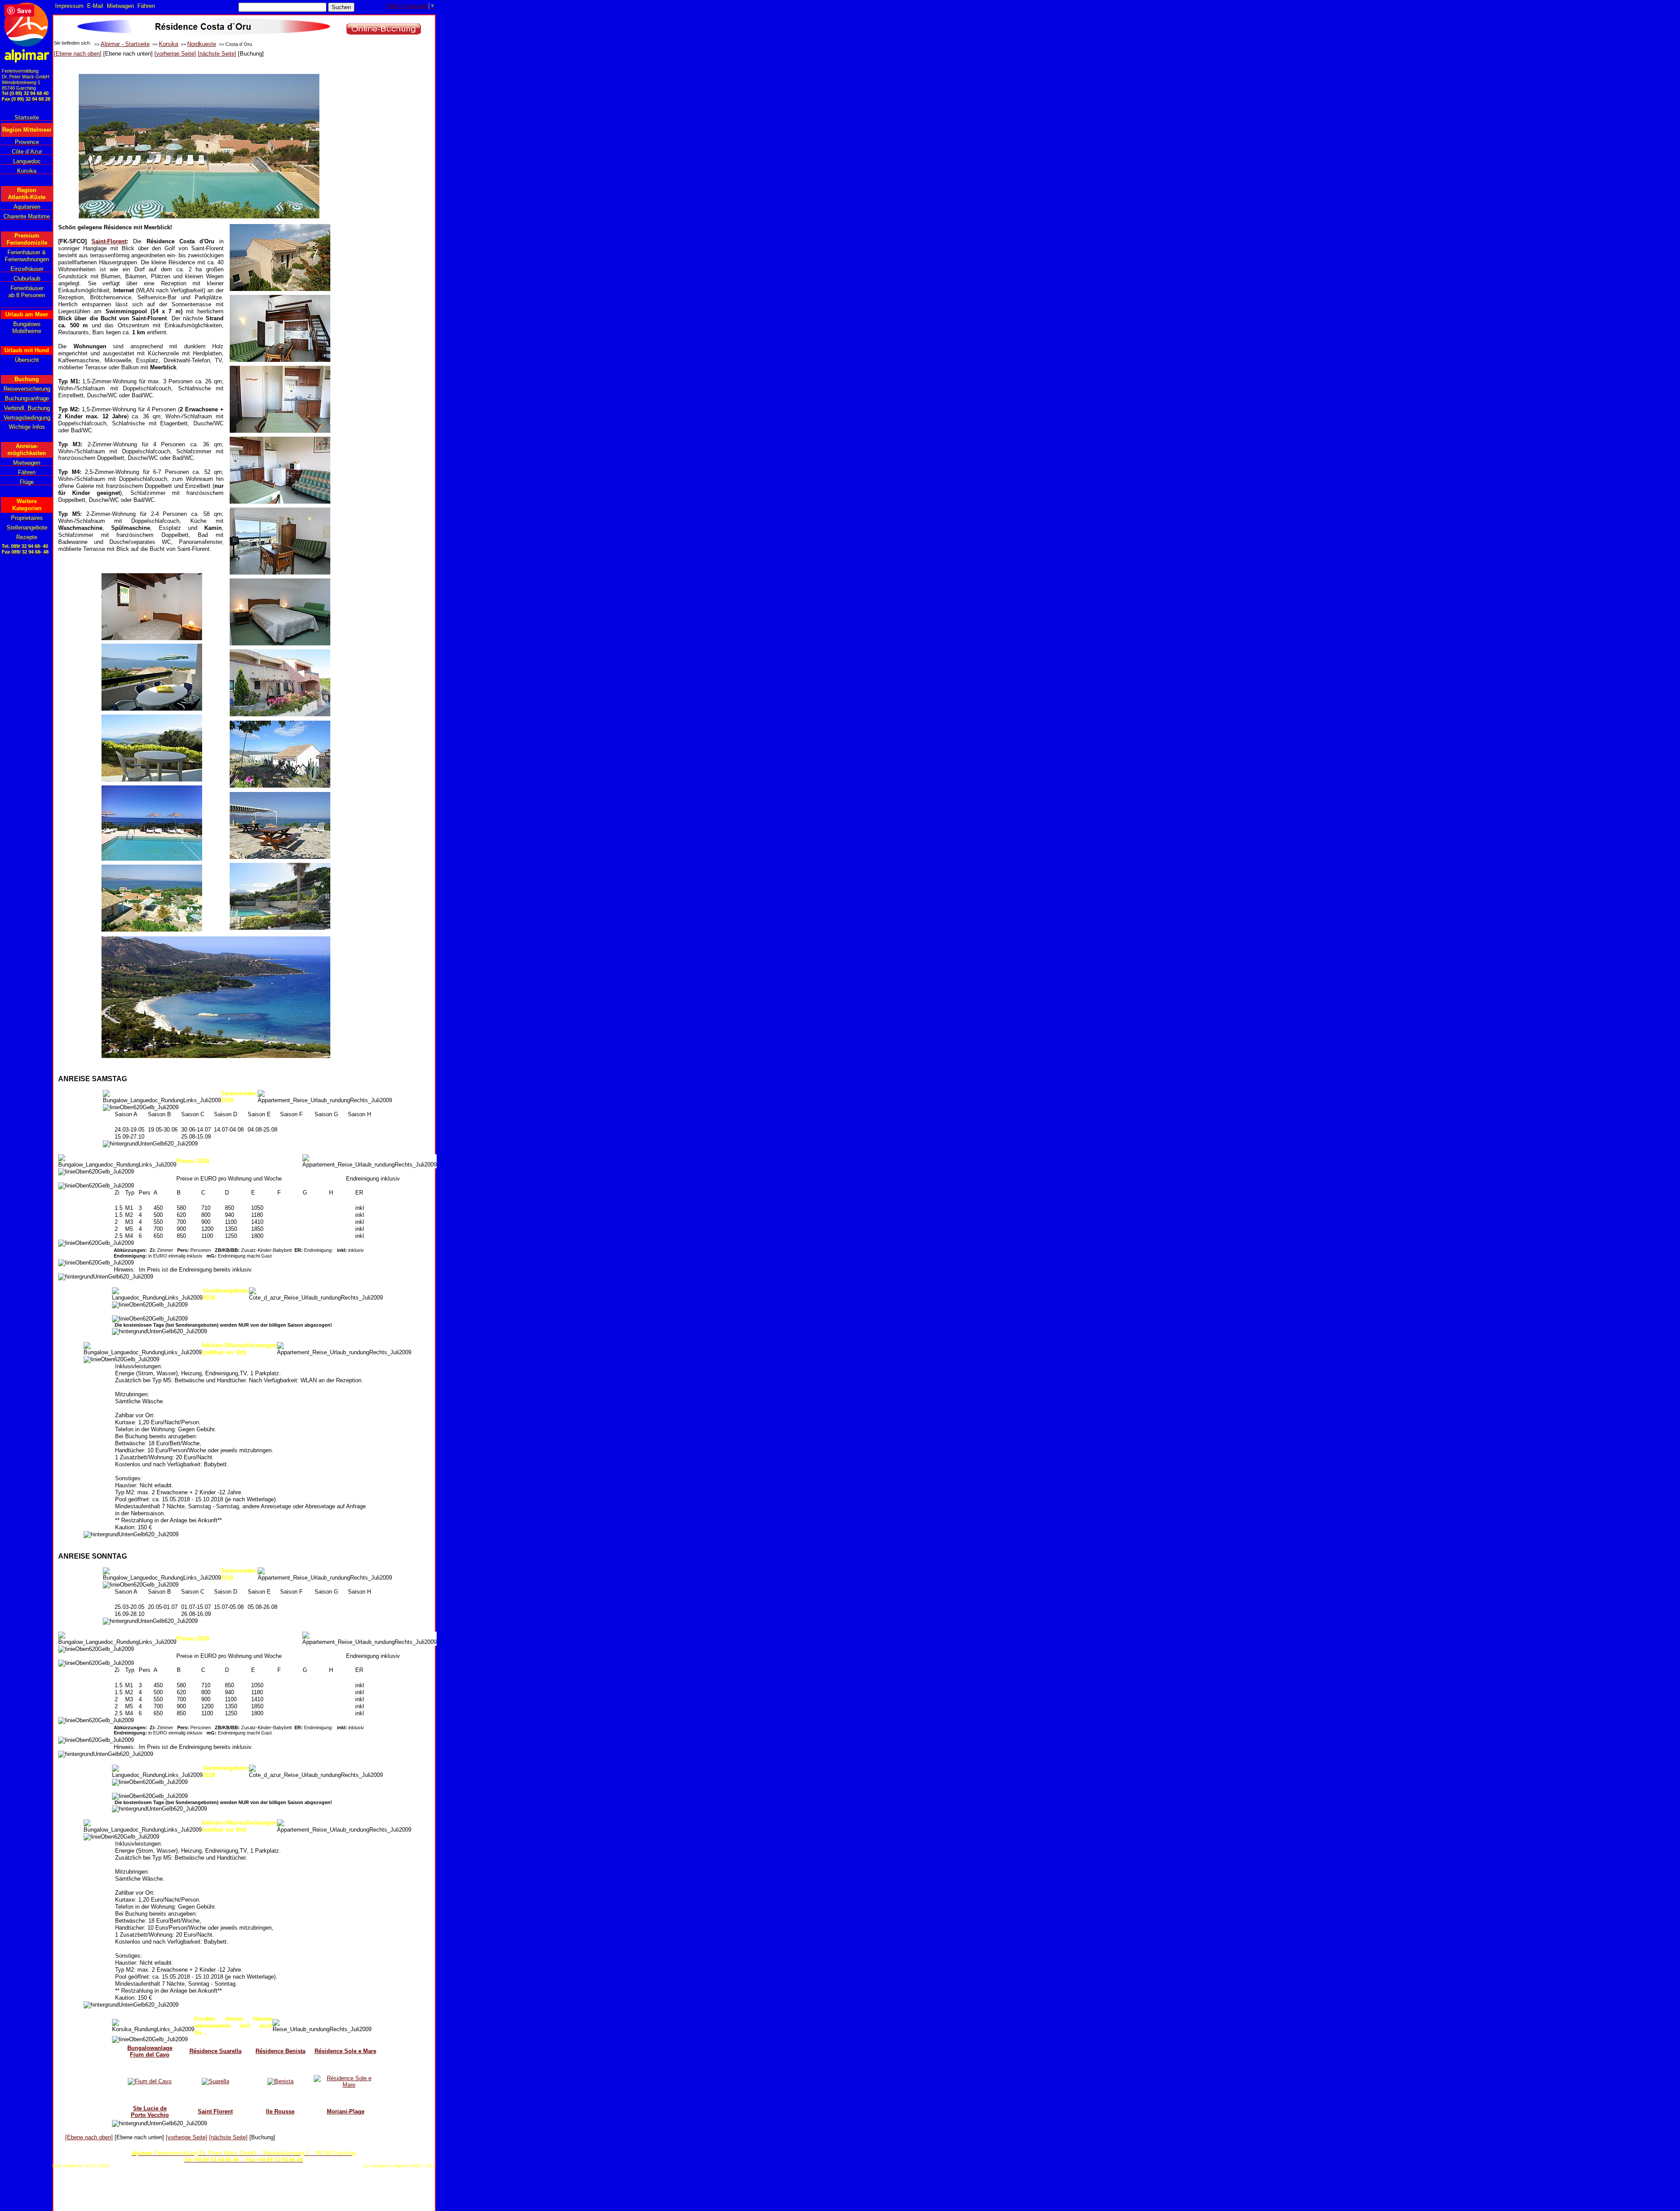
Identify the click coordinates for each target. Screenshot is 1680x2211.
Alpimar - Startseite (125, 44)
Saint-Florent (109, 241)
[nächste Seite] (217, 54)
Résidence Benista (280, 2051)
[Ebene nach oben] (78, 54)
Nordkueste (202, 44)
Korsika (168, 44)
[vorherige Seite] (175, 54)
